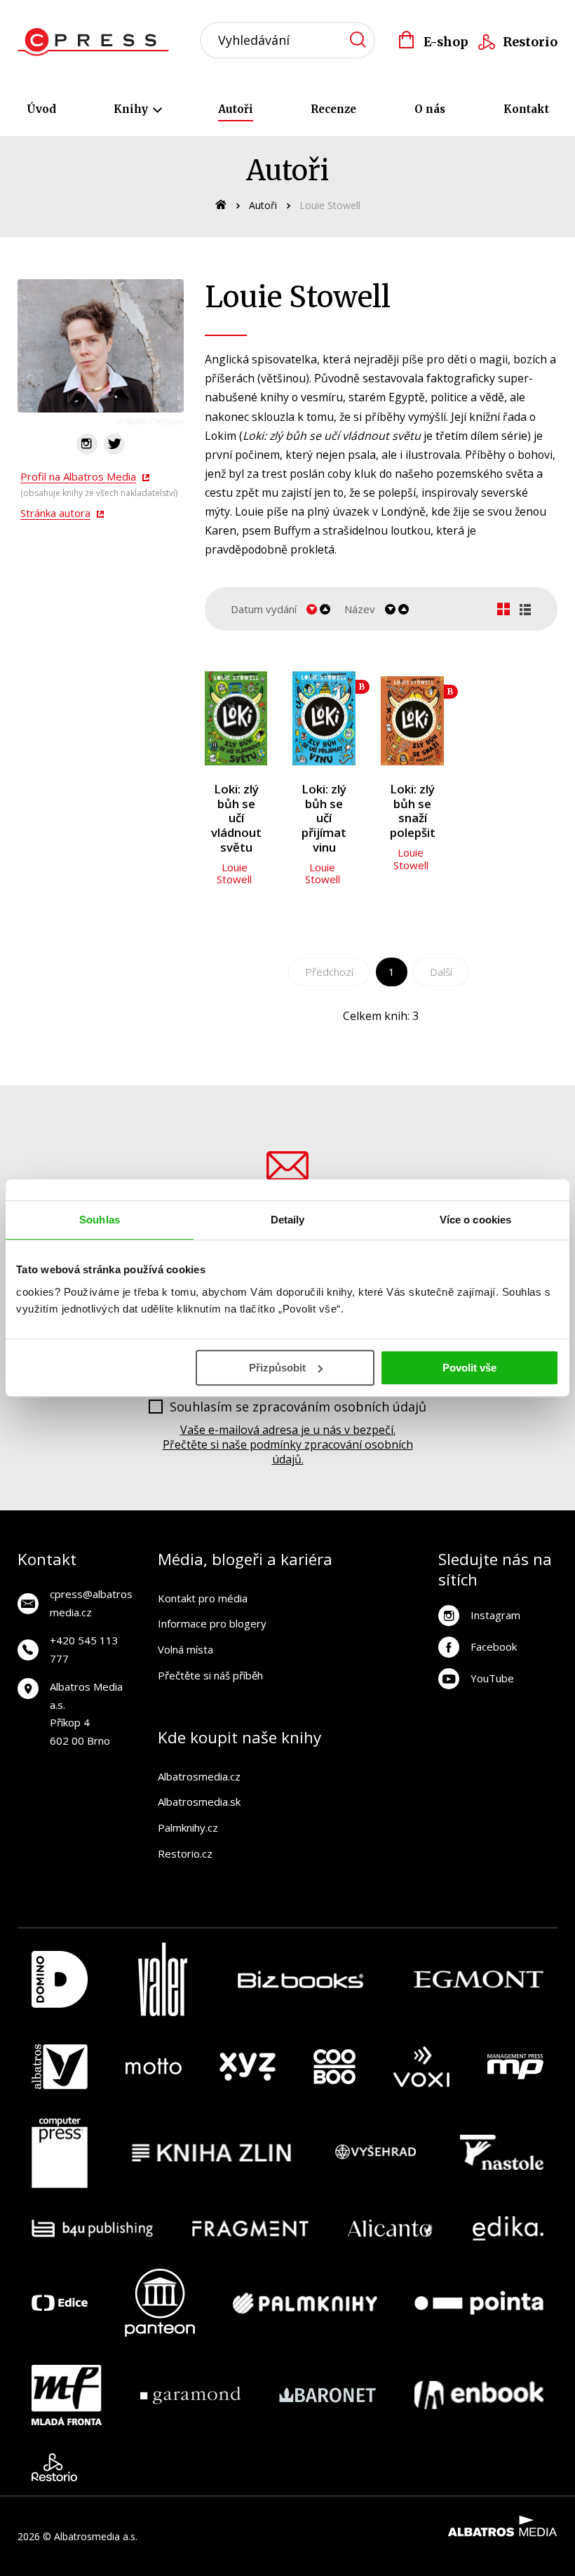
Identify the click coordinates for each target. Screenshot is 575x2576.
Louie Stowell (234, 873)
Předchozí (329, 972)
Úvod (41, 109)
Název (360, 609)
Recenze (333, 109)
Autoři (236, 109)
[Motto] (154, 2067)
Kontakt (526, 109)
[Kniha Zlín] (212, 2153)
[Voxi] (421, 2067)
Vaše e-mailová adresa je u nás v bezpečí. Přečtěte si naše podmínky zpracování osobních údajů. (288, 1444)
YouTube (492, 1678)
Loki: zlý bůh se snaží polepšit (413, 811)
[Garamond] (190, 2395)
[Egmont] (479, 1979)
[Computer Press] (60, 2153)
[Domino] (60, 1979)
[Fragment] (251, 2228)
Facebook (494, 1646)
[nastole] (502, 2153)
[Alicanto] (390, 2228)
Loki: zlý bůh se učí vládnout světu (236, 818)
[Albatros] (60, 2067)
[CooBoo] (334, 2067)
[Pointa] (479, 2303)
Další (441, 972)
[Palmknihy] (305, 2303)
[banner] (97, 42)
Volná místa (185, 1649)
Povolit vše (469, 1368)
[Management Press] (515, 2067)
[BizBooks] (300, 1979)
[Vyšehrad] (376, 2153)
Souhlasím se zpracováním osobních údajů (298, 1407)
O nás (430, 109)
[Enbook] (479, 2395)
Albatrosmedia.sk (199, 1802)
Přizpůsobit (277, 1368)
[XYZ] (248, 2067)
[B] (324, 718)
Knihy (132, 109)
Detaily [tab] (288, 1220)
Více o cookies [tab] (475, 1220)
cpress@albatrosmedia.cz (91, 1603)
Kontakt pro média (203, 1598)
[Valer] (163, 1979)
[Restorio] (54, 2467)
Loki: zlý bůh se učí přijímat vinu (324, 818)
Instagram (495, 1615)
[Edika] (508, 2228)
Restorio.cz (185, 1853)
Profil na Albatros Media (78, 476)
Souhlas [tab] (100, 1220)
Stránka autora (55, 513)
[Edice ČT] (60, 2303)
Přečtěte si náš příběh (210, 1675)
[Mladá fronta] (67, 2395)
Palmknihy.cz (188, 1827)
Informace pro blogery (212, 1623)
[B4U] (92, 2228)
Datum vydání (264, 609)
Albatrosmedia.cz (199, 1776)
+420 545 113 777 (84, 1649)
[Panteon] (160, 2303)
